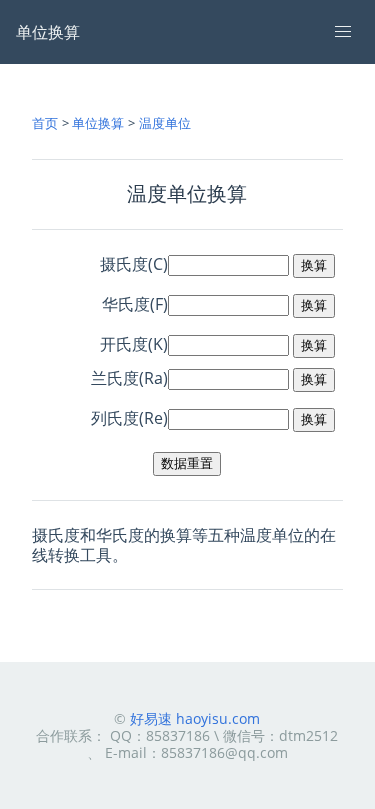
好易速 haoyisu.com (195, 718)
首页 (45, 123)
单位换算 (98, 123)
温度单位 (165, 123)
